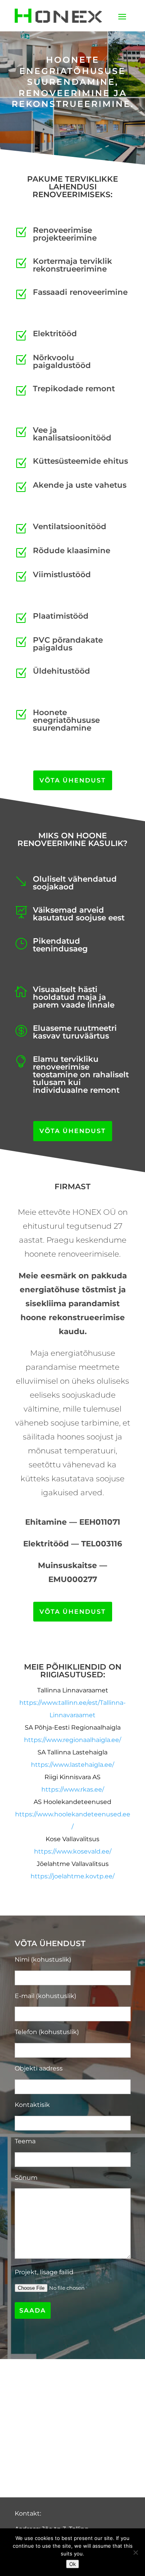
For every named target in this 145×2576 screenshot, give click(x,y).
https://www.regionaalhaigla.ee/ (72, 1740)
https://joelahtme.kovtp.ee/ (72, 1876)
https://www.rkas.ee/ (73, 1789)
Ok (72, 2564)
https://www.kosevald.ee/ (73, 1851)
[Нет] (135, 2552)
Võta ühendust (73, 780)
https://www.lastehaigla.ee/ (72, 1765)
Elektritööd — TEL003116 (73, 1544)
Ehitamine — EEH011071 (73, 1522)
